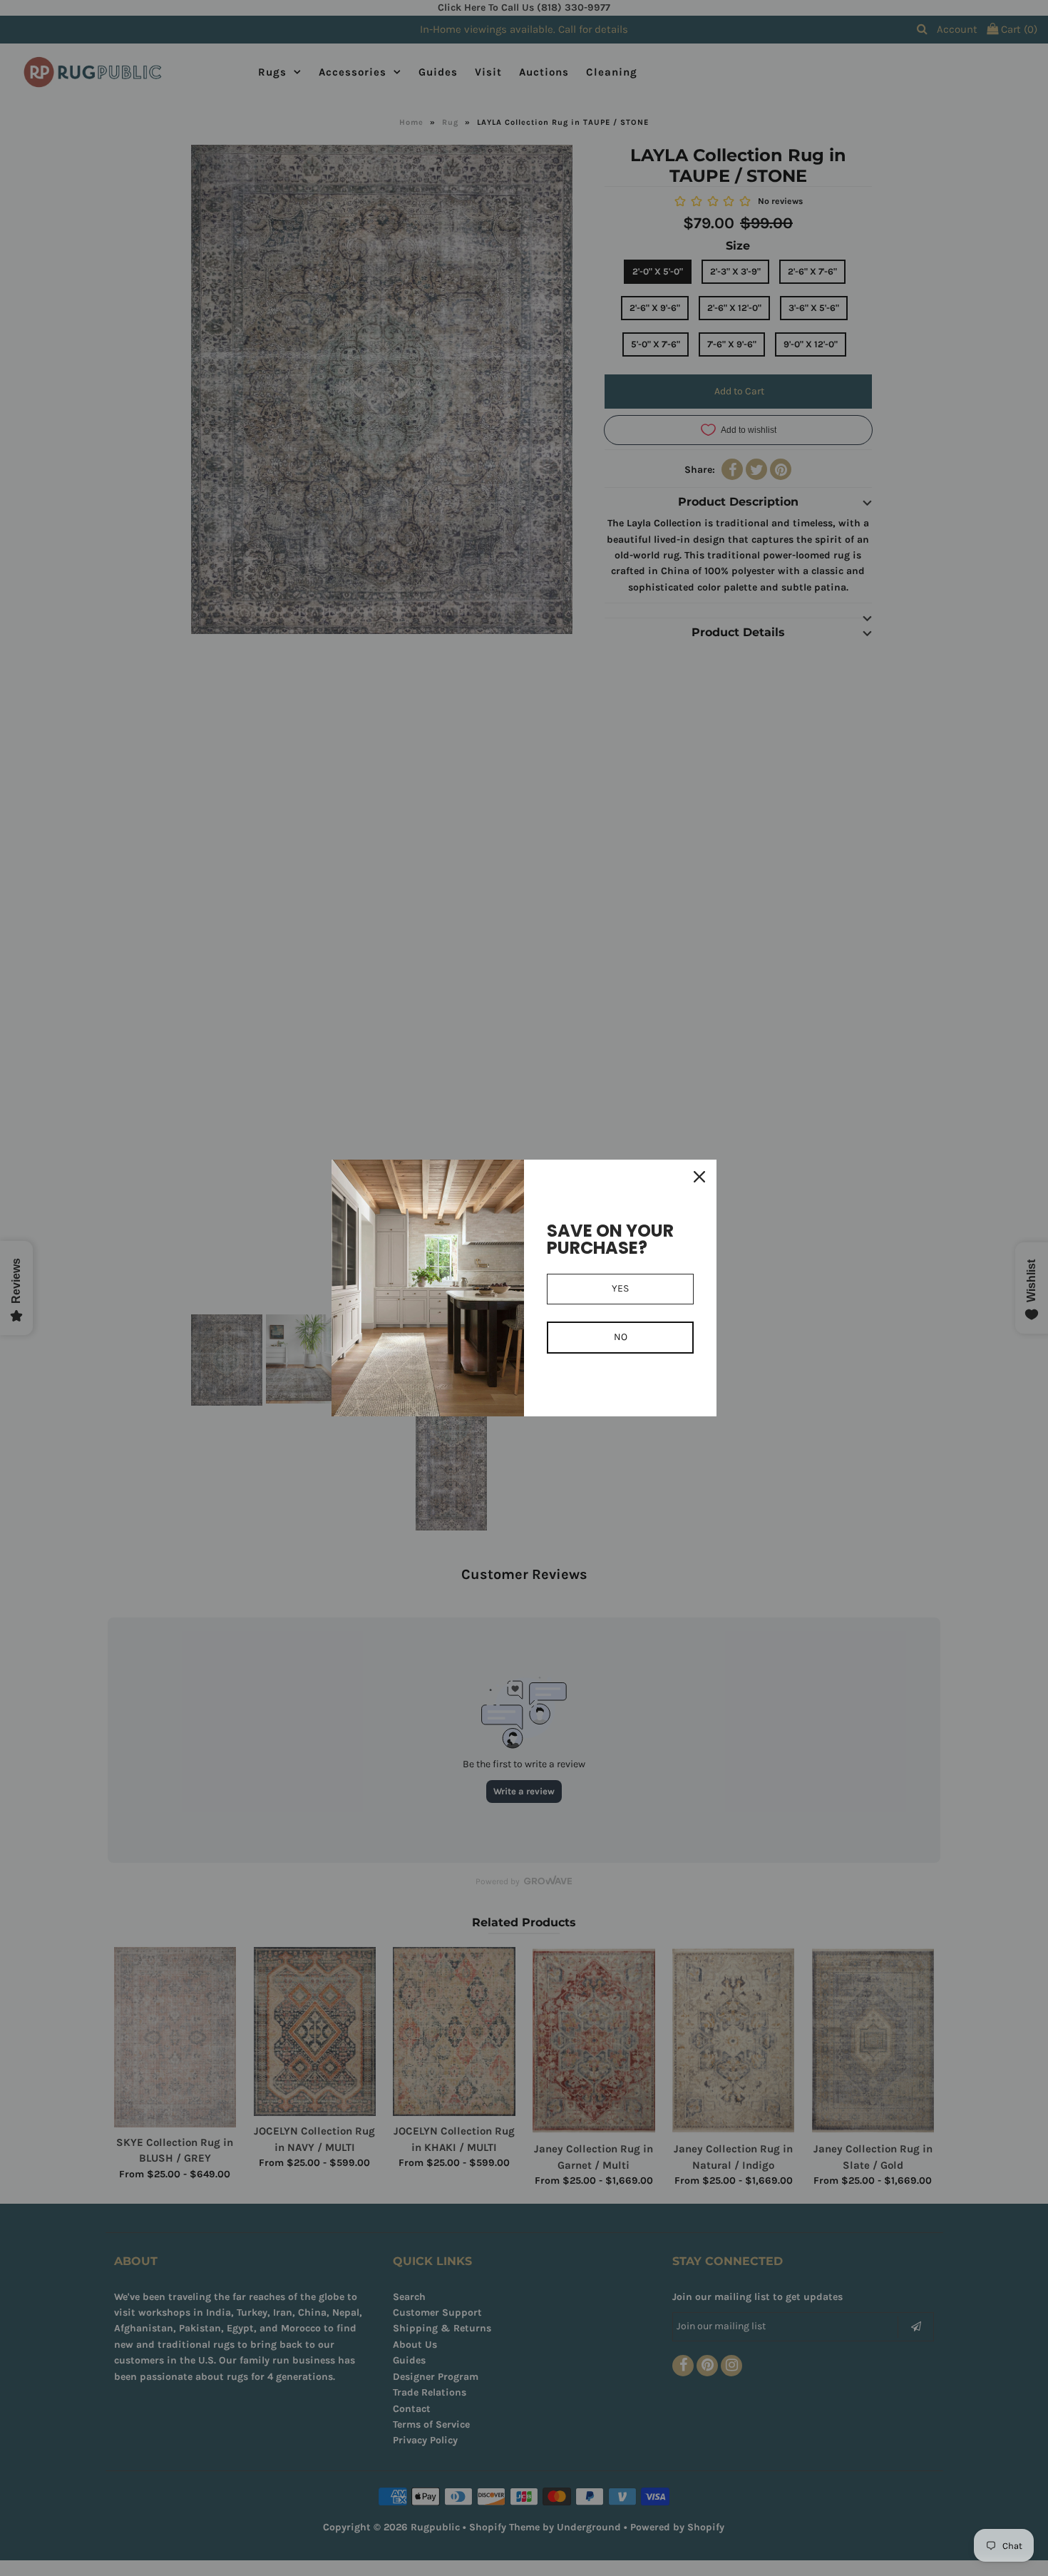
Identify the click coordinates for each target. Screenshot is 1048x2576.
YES (620, 1288)
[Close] (699, 1177)
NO (621, 1337)
